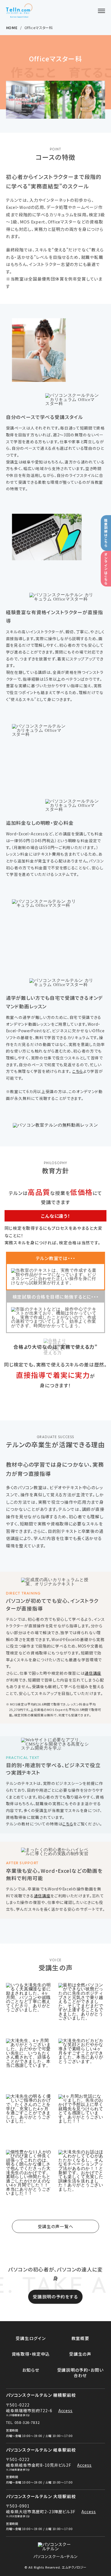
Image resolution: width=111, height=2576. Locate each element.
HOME (12, 28)
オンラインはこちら (106, 569)
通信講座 (93, 1673)
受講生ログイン (31, 2338)
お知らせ (31, 2370)
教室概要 (80, 2338)
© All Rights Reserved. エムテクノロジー (55, 2567)
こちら (78, 1071)
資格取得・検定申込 (31, 2354)
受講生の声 (80, 2354)
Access (66, 2410)
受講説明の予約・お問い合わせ (80, 2373)
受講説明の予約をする (55, 2296)
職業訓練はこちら (106, 533)
